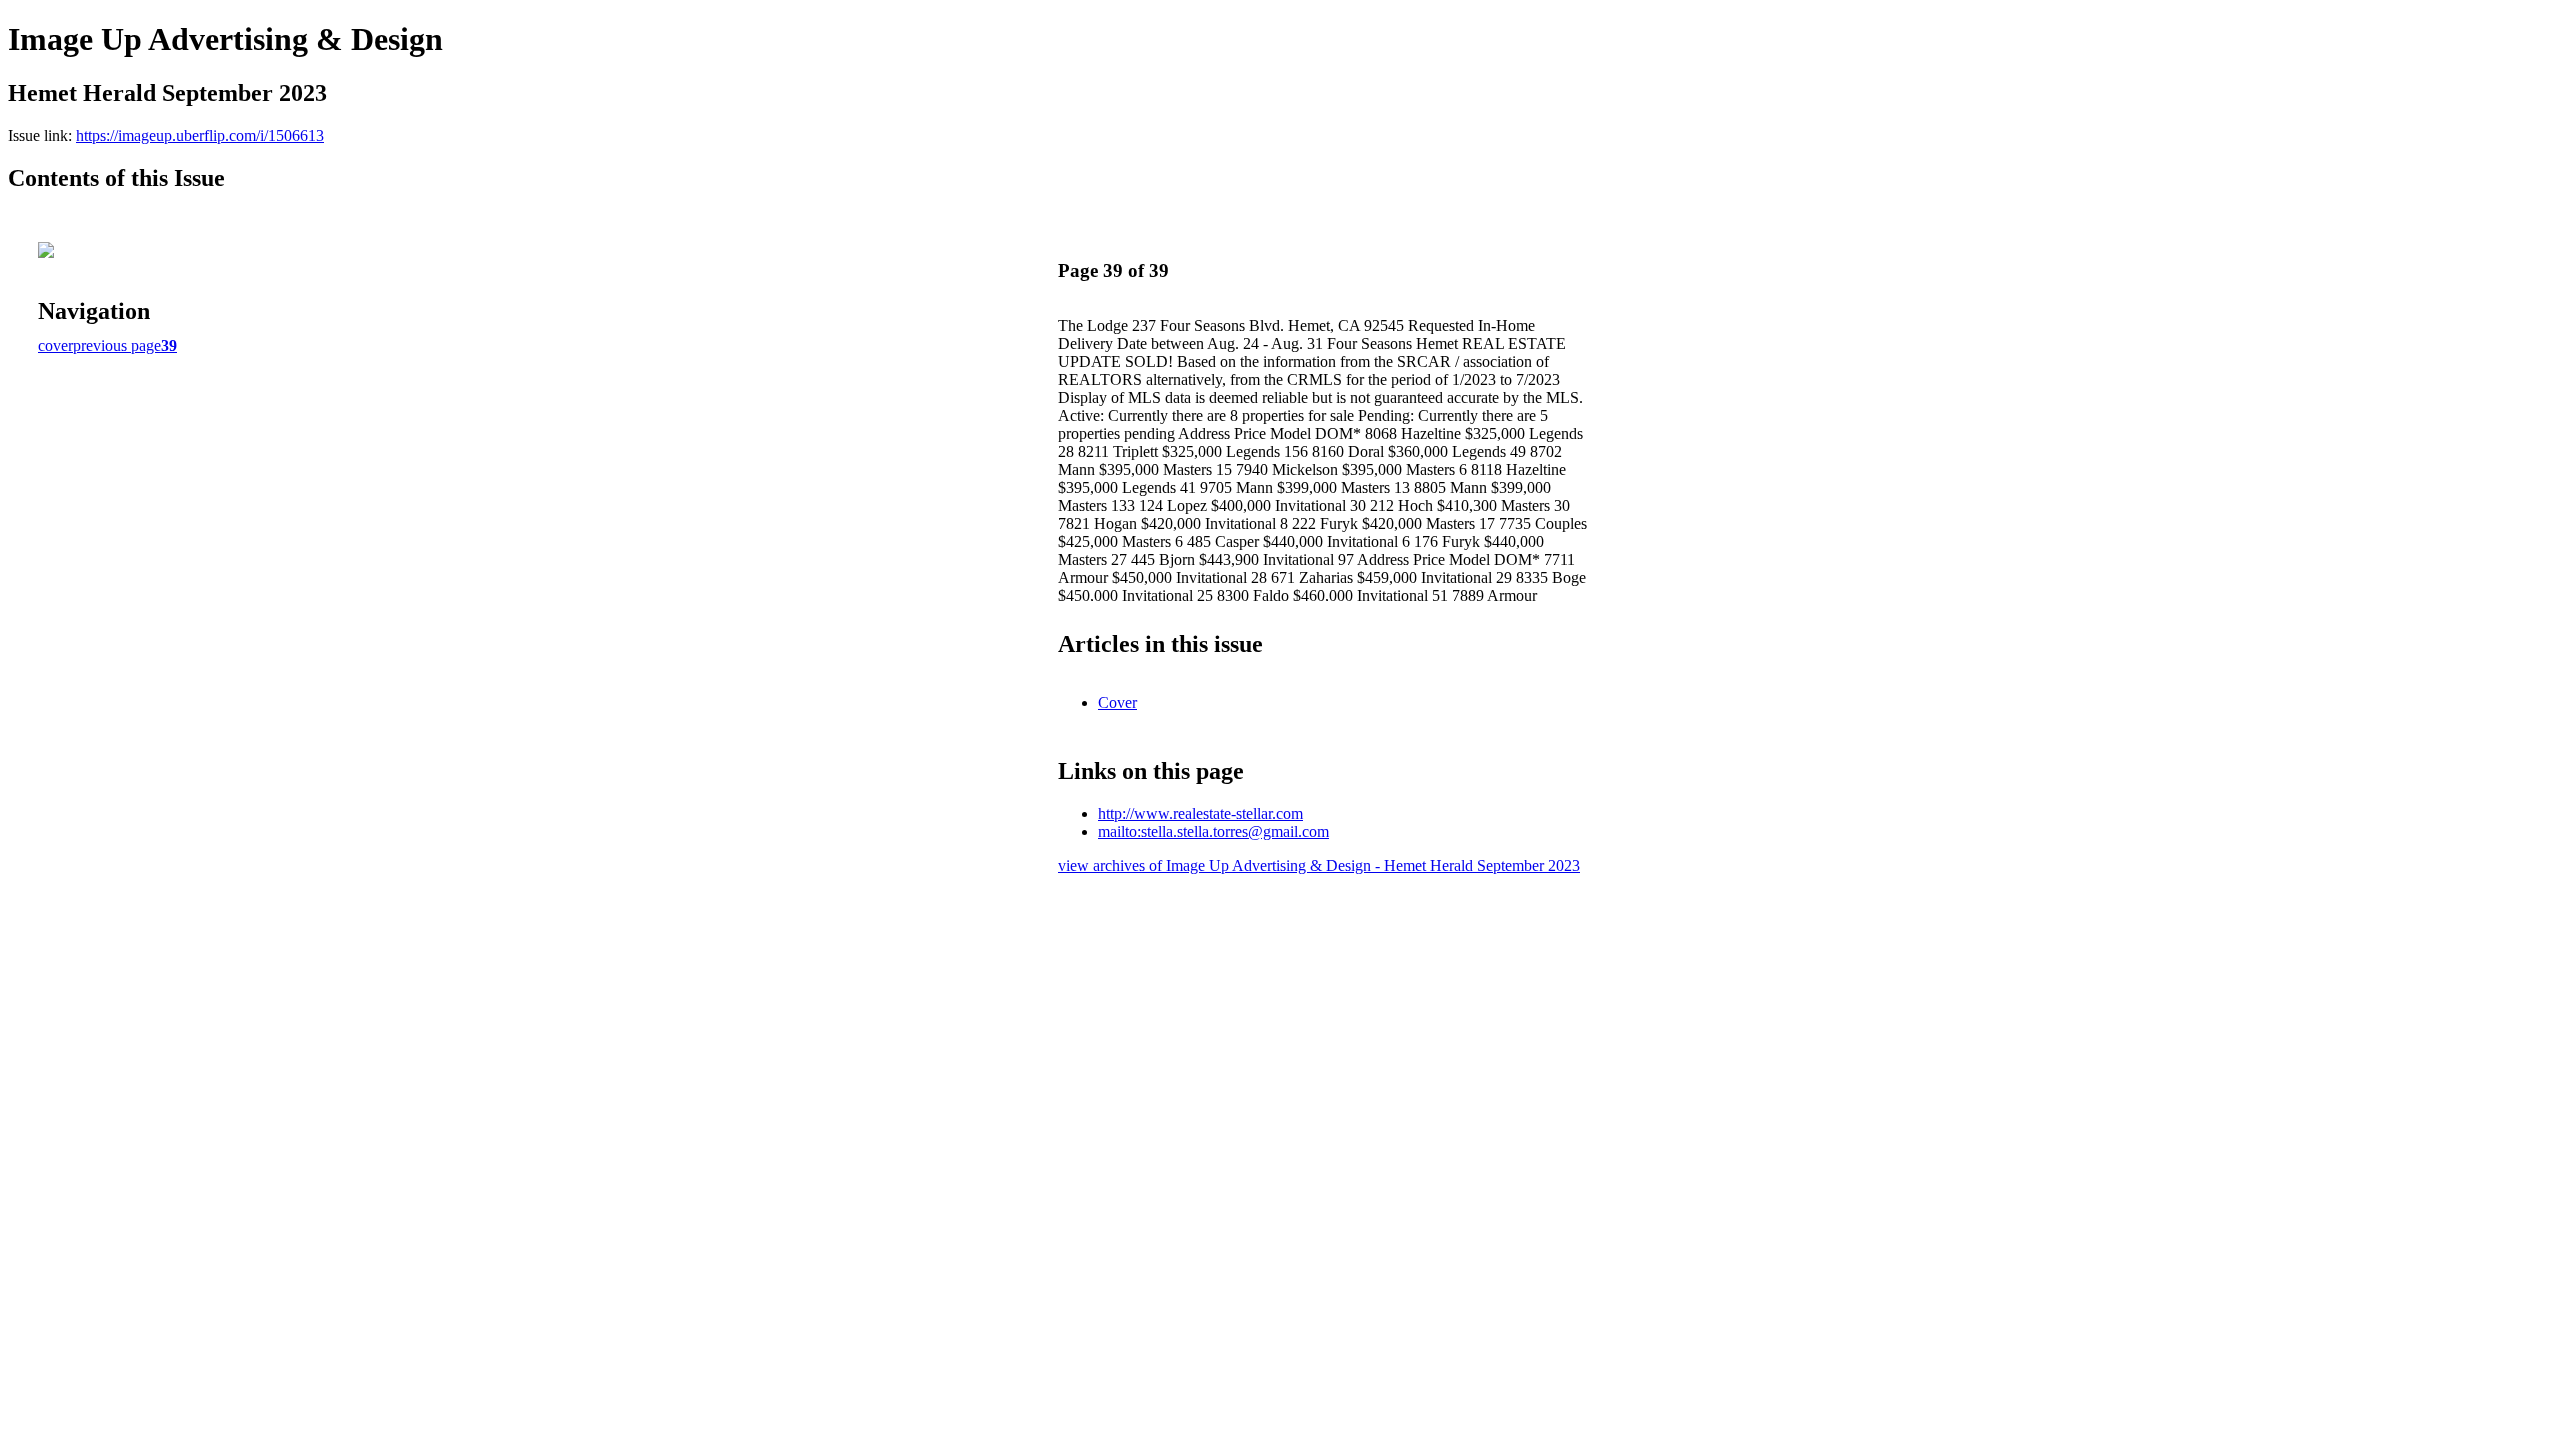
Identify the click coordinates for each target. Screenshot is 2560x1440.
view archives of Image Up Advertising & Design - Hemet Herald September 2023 (1319, 865)
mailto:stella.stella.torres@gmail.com (1213, 831)
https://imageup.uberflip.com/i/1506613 (200, 135)
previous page (117, 345)
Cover (1117, 702)
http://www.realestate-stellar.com (1200, 813)
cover (55, 345)
